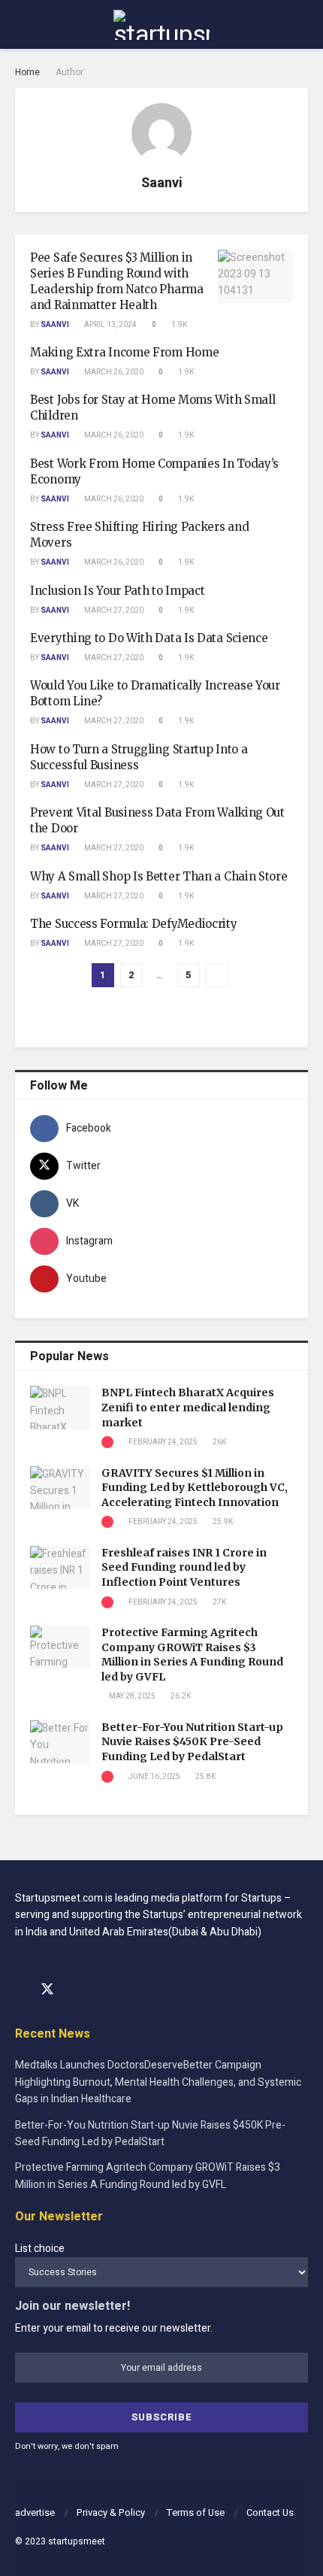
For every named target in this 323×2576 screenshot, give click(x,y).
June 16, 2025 (154, 1777)
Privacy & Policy (111, 2512)
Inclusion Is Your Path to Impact (117, 591)
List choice (40, 2249)
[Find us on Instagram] (74, 1990)
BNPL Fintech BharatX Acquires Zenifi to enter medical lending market (188, 1407)
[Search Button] (302, 24)
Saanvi (55, 325)
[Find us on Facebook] (20, 1990)
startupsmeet (77, 2541)
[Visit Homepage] (161, 25)
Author (69, 72)
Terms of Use (196, 2512)
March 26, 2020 (113, 372)
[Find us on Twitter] (47, 1990)
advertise (35, 2512)
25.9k (222, 1522)
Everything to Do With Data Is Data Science (149, 638)
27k (219, 1602)
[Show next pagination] (217, 975)
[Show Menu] (21, 24)
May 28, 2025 (131, 1696)
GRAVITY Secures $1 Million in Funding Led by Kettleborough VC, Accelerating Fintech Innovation (195, 1488)
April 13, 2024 (110, 325)
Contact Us (270, 2512)
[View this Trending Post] (107, 1442)
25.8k (205, 1777)
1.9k (178, 325)
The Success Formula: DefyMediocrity (134, 924)
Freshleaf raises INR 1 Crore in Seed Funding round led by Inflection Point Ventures (184, 1567)
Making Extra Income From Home (124, 352)
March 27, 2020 (113, 611)
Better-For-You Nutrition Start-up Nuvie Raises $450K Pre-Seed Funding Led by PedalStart (192, 1742)
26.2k (180, 1696)
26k (219, 1442)
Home (27, 72)
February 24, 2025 (162, 1442)
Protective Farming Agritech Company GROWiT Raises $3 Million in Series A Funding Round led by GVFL (192, 1655)
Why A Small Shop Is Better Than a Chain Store (159, 876)
